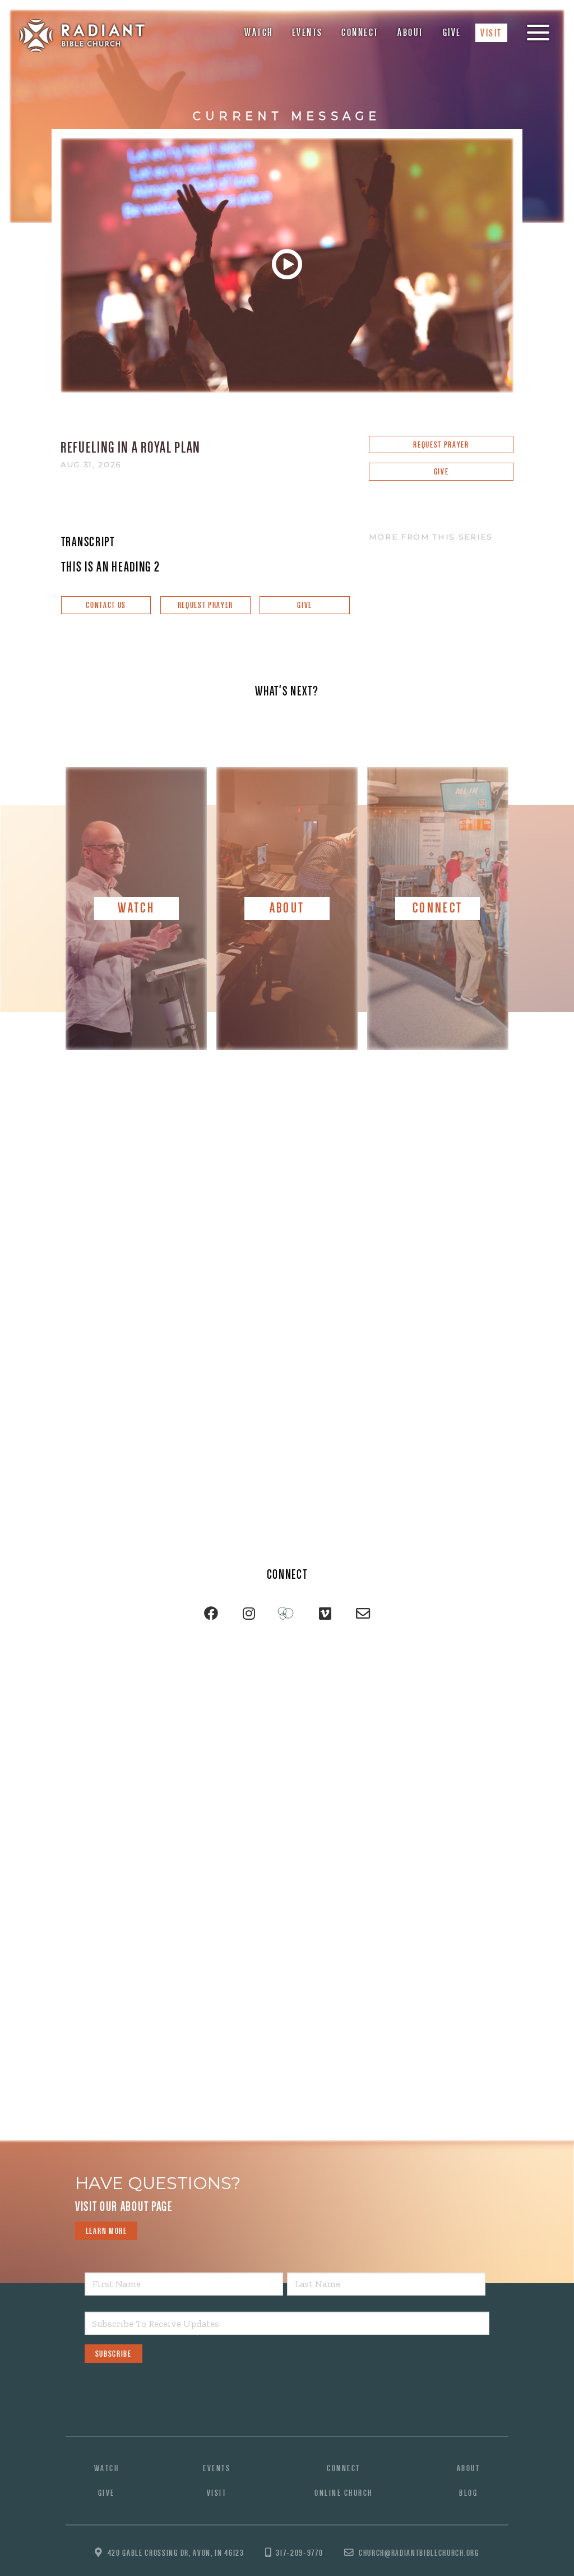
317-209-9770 (299, 2553)
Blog (468, 2493)
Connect (360, 32)
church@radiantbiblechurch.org (419, 2553)
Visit (491, 33)
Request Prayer (441, 444)
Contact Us (106, 605)
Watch (259, 32)
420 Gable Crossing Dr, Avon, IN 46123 (176, 2553)
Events (307, 32)
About (411, 32)
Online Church (344, 2493)
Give (452, 32)
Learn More (107, 2231)
